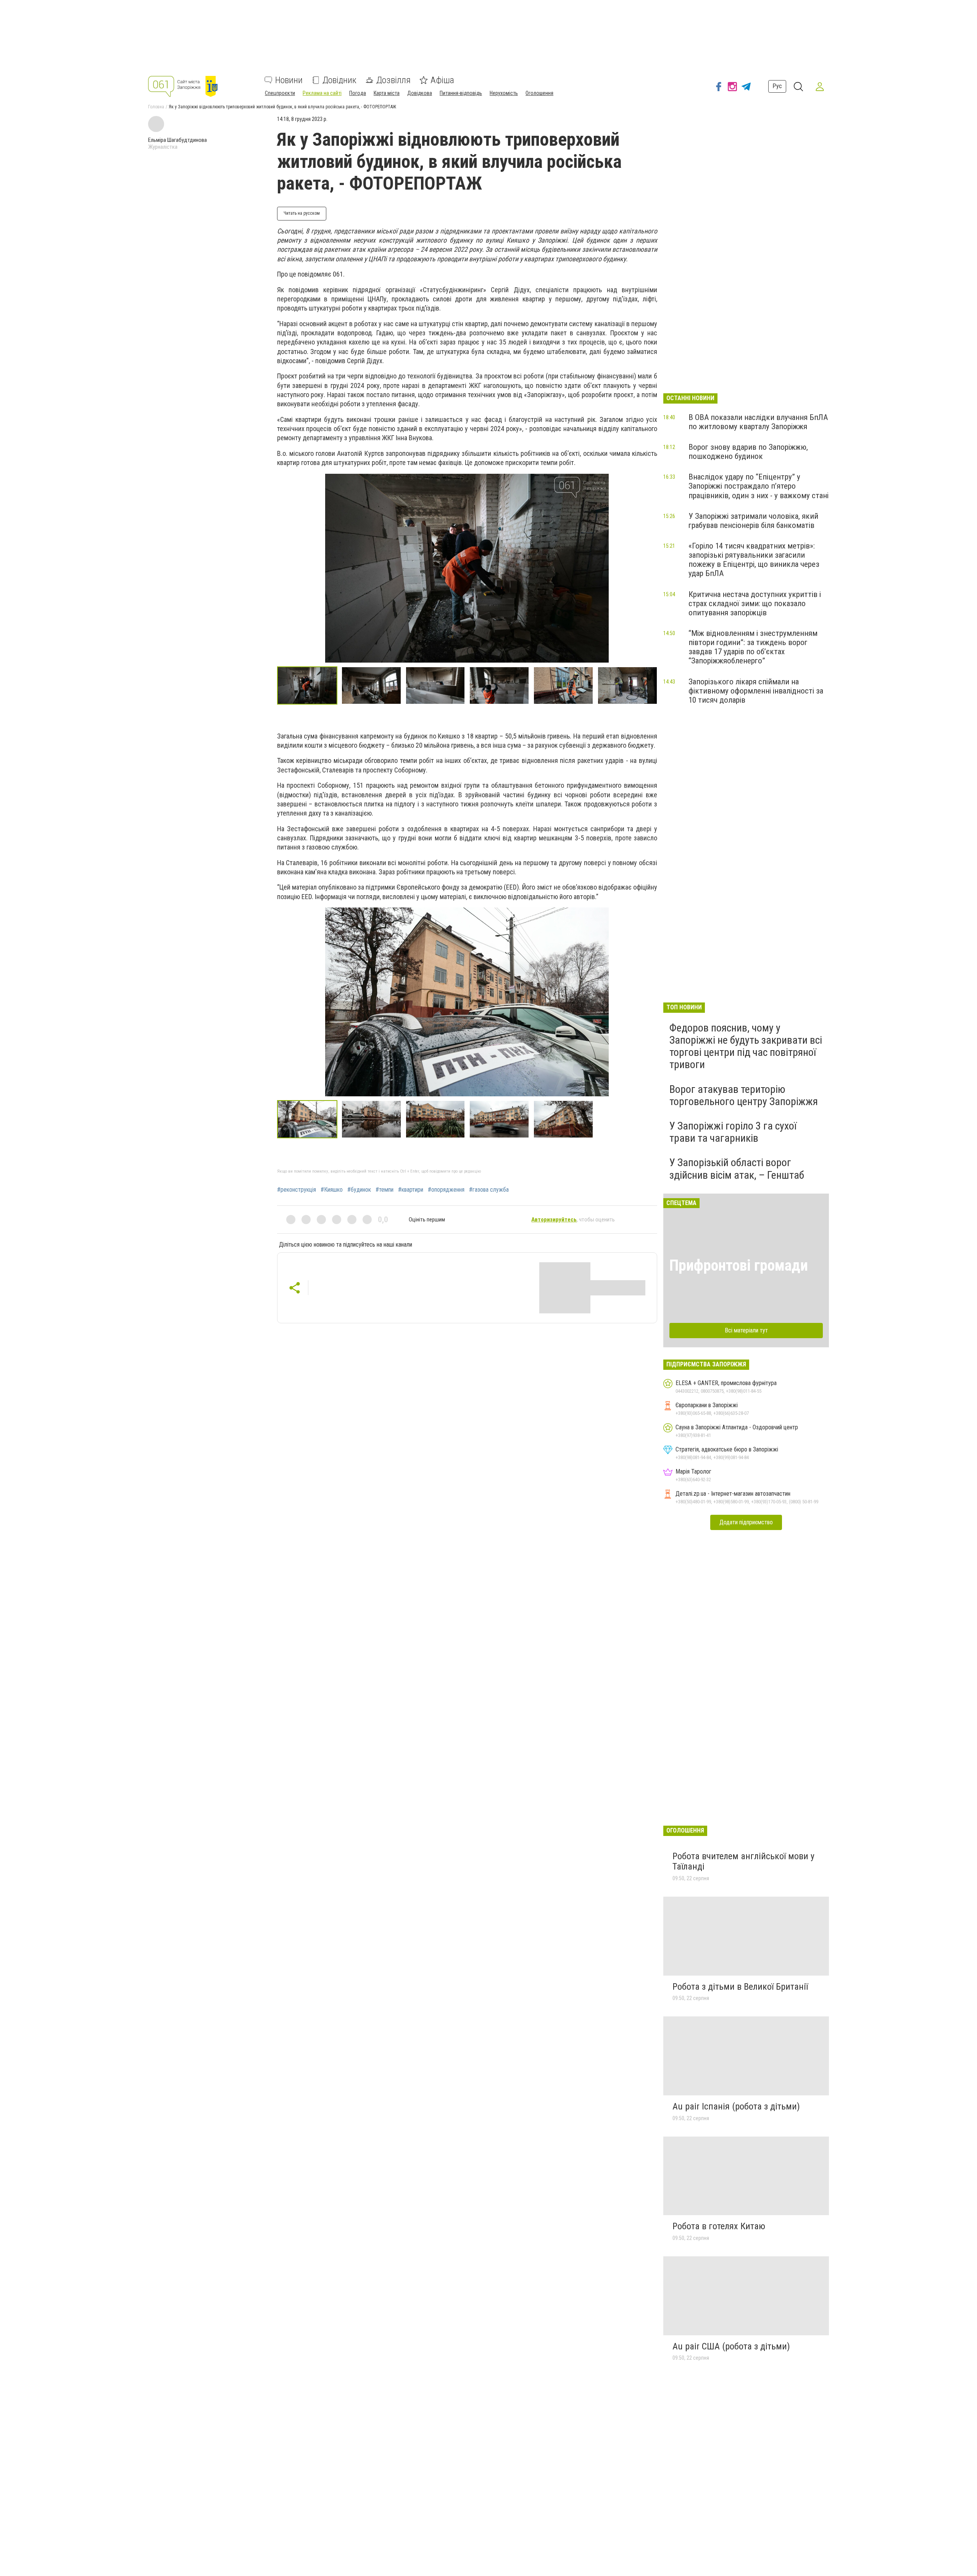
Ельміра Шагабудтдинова (177, 140)
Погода (358, 93)
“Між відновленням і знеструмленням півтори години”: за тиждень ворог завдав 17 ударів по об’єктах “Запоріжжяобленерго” (753, 647)
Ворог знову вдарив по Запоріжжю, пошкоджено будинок (748, 452)
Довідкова (420, 93)
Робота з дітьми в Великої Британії (740, 1987)
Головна (156, 107)
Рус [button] (777, 86)
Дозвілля (393, 80)
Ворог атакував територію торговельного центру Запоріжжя (744, 1095)
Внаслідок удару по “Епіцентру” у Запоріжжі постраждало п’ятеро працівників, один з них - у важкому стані (759, 486)
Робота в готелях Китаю (719, 2226)
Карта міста (387, 93)
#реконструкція (297, 1190)
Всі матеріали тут (746, 1330)
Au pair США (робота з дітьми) (731, 2346)
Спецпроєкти (280, 93)
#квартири (411, 1190)
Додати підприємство (746, 1522)
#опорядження (446, 1190)
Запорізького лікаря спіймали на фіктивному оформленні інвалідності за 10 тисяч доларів (756, 691)
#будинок (359, 1190)
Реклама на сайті (322, 93)
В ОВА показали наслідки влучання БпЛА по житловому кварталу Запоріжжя (758, 422)
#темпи (385, 1190)
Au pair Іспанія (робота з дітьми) (736, 2106)
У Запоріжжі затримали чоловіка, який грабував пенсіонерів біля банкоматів (753, 521)
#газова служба (489, 1190)
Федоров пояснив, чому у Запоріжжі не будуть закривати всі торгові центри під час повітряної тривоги (746, 1046)
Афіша (442, 80)
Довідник (339, 80)
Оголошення (539, 93)
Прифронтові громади (739, 1265)
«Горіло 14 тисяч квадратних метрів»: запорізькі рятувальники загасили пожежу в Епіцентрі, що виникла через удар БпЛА (754, 560)
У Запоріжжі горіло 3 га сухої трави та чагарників (733, 1132)
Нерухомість (504, 93)
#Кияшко (332, 1190)
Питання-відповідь (461, 93)
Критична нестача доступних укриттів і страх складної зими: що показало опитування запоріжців (755, 603)
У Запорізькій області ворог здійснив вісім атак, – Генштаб (737, 1169)
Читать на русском (302, 213)
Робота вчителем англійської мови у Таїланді (743, 1862)
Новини (289, 80)
